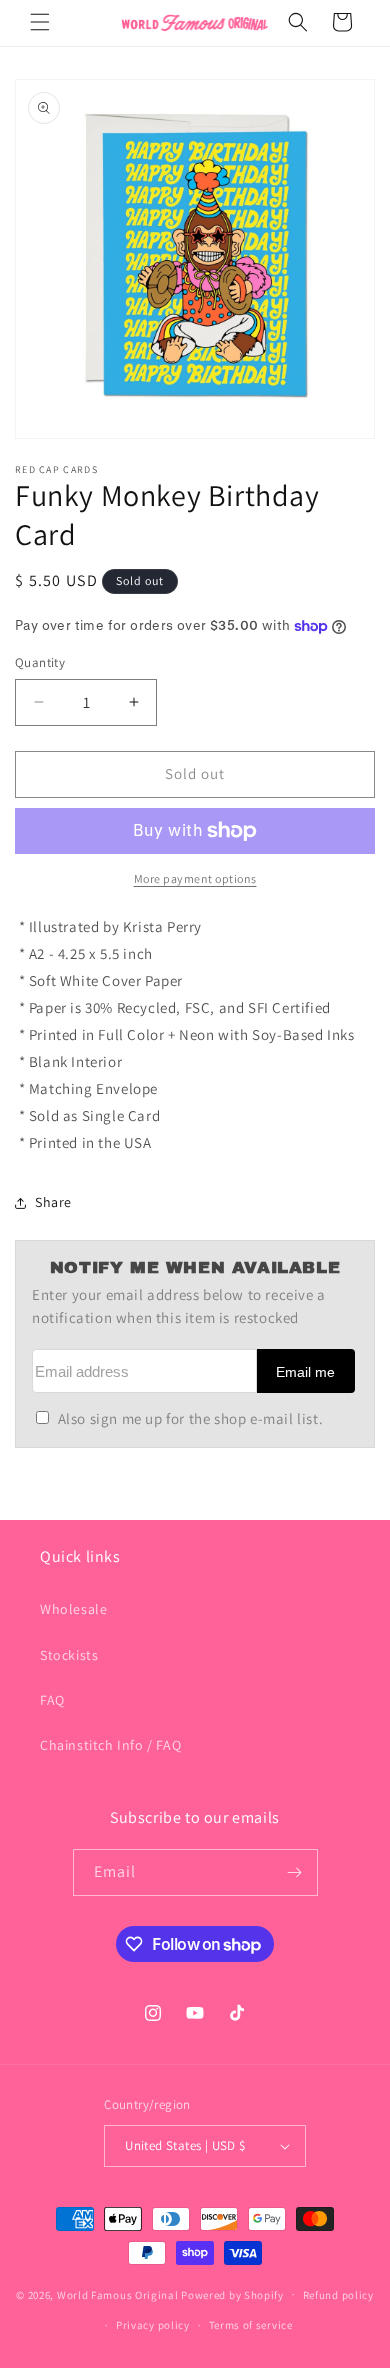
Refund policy (338, 2295)
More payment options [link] (195, 878)
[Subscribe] (295, 1872)
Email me (305, 1372)
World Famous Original (118, 2294)
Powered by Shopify (232, 2294)
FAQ (52, 1700)
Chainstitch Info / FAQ (110, 1745)
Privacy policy (153, 2325)
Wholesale (73, 1609)
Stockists (69, 1655)
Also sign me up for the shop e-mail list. (190, 1418)
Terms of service (251, 2325)
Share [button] (53, 1202)
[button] (40, 22)
